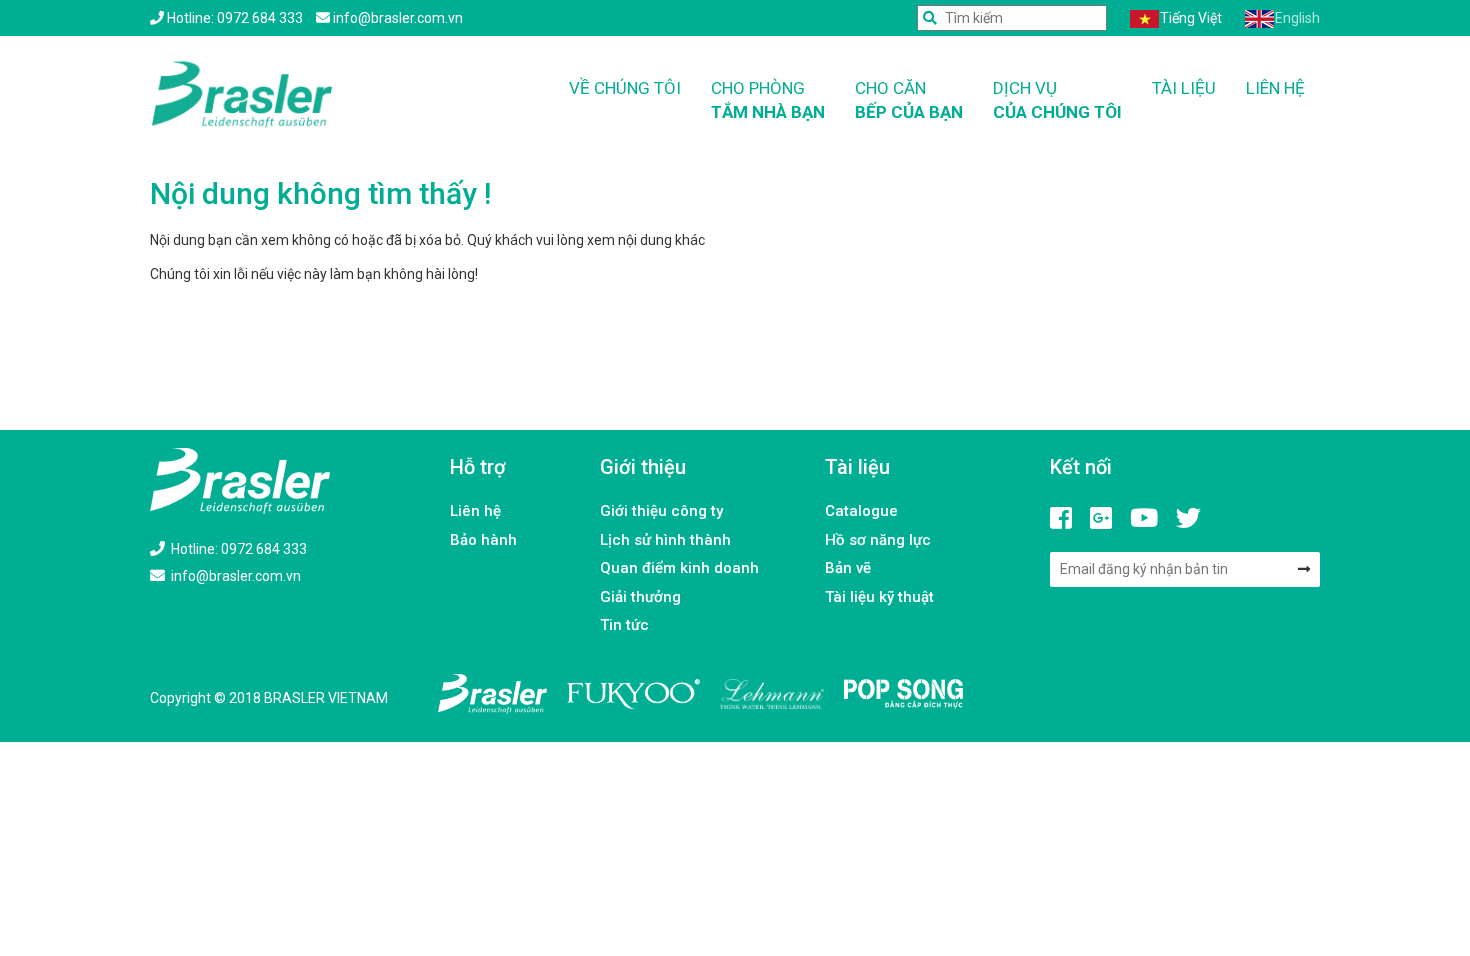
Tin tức (624, 625)
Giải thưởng (640, 597)
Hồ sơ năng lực (878, 540)
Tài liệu (1184, 88)
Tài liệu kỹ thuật (879, 597)
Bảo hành (483, 540)
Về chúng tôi (625, 88)
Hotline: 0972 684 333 (237, 549)
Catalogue (861, 511)
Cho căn (909, 100)
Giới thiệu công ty (661, 511)
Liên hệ (1275, 88)
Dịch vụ (1057, 100)
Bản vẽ (848, 568)
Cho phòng (768, 100)
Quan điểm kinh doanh (679, 568)
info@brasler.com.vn (234, 576)
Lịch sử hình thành (665, 540)
